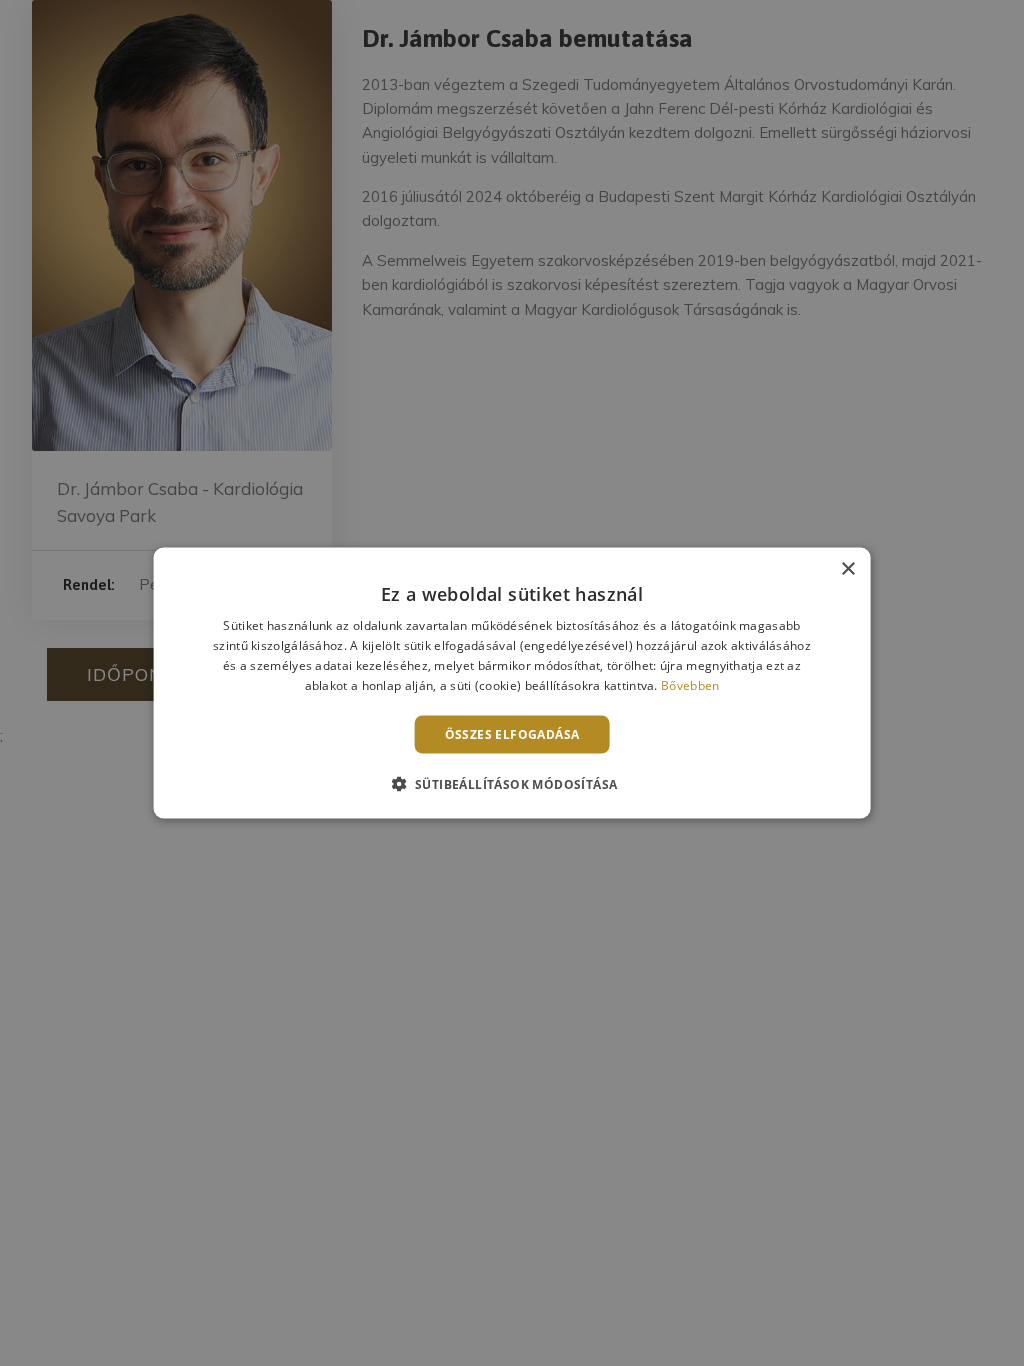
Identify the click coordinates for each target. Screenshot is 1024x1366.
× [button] (847, 569)
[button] (512, 783)
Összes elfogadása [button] (512, 733)
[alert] (512, 683)
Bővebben (690, 684)
